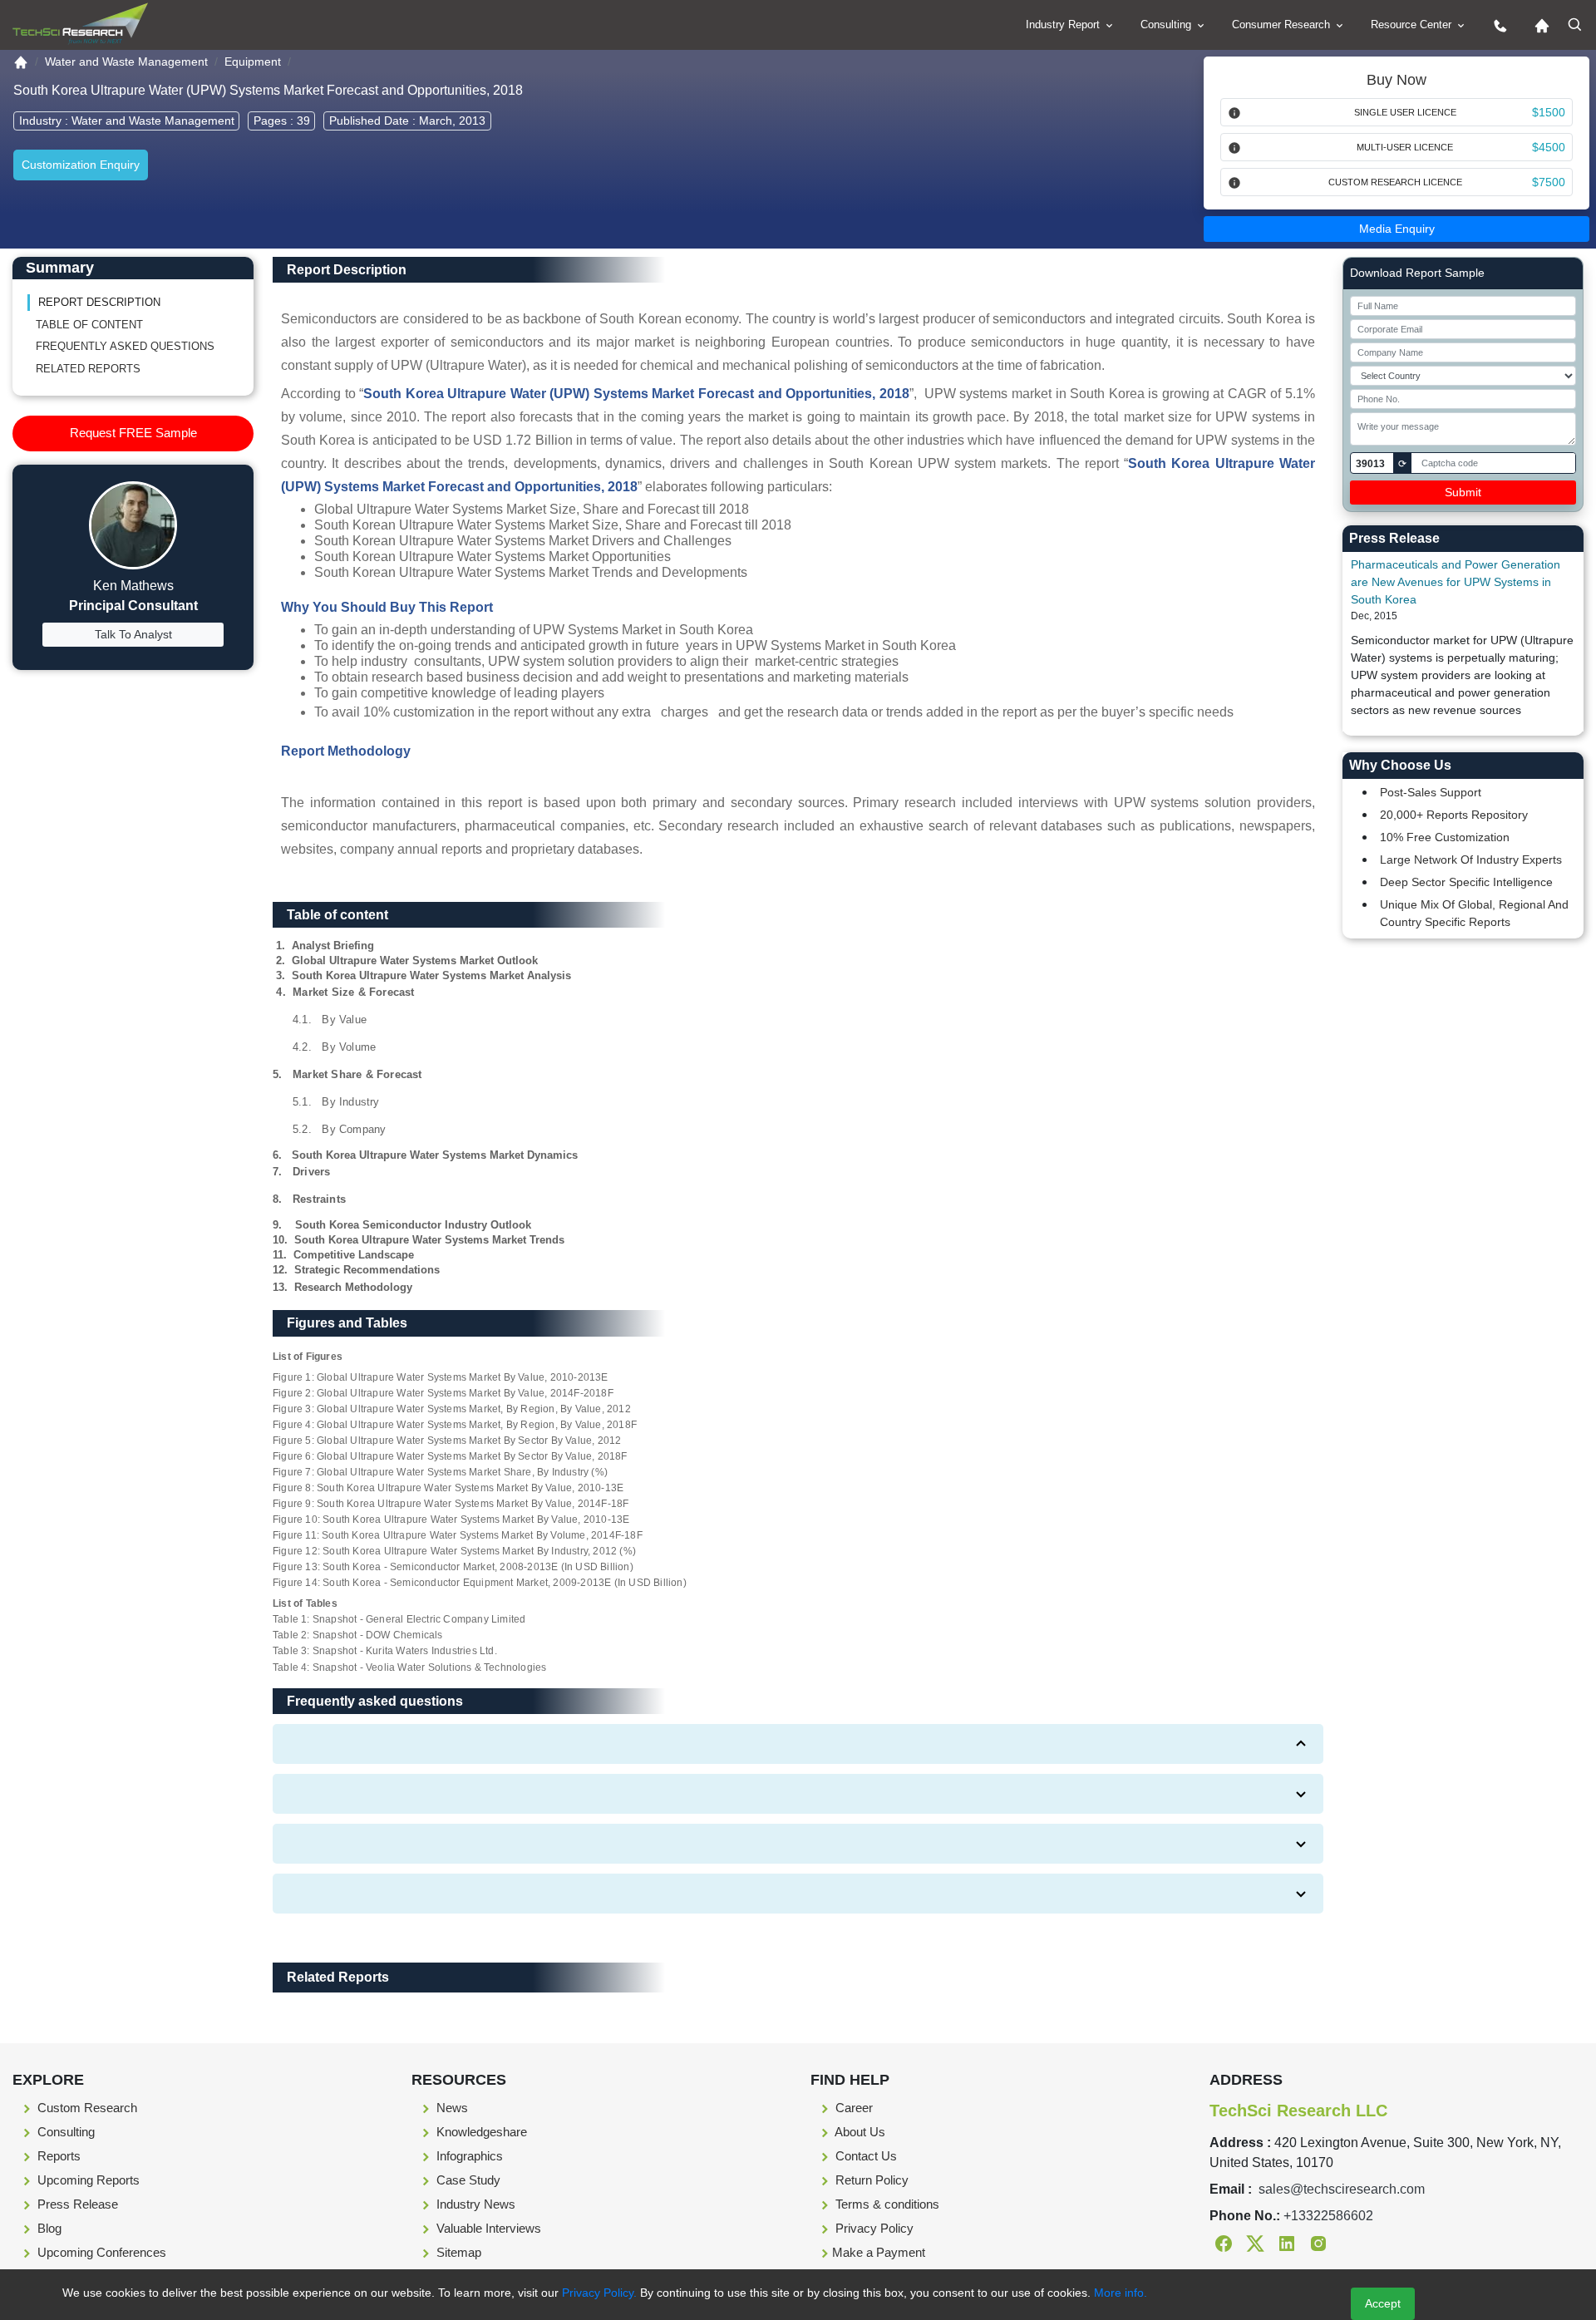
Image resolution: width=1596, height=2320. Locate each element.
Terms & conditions (886, 2204)
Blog (48, 2228)
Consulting (1167, 25)
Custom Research (86, 2108)
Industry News (474, 2204)
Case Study (467, 2180)
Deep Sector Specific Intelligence (1466, 882)
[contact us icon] (1496, 25)
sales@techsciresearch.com (1342, 2189)
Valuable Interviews (487, 2228)
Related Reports (88, 369)
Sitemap (457, 2252)
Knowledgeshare (480, 2132)
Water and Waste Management (126, 62)
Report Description (99, 302)
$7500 (1549, 182)
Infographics (468, 2156)
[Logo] (80, 24)
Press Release (76, 2204)
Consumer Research (1283, 25)
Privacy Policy (873, 2228)
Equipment (253, 62)
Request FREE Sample (133, 433)
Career (852, 2108)
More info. (1119, 2293)
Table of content (89, 325)
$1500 (1549, 112)
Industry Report (1064, 25)
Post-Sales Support (1431, 792)
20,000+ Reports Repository (1454, 815)
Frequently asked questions (125, 346)
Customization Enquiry (81, 165)
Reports (57, 2156)
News (451, 2108)
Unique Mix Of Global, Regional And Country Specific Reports (1474, 913)
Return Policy (870, 2180)
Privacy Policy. (599, 2293)
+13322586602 (1328, 2216)
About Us (859, 2132)
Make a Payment (879, 2252)
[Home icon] (1538, 25)
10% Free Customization (1445, 837)
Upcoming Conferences (100, 2252)
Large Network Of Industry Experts (1471, 860)
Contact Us (864, 2156)
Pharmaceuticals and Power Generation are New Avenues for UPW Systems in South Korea (1456, 582)
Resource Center (1413, 25)
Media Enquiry (1397, 229)
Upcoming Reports (87, 2180)
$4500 (1549, 147)
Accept (1383, 2303)
